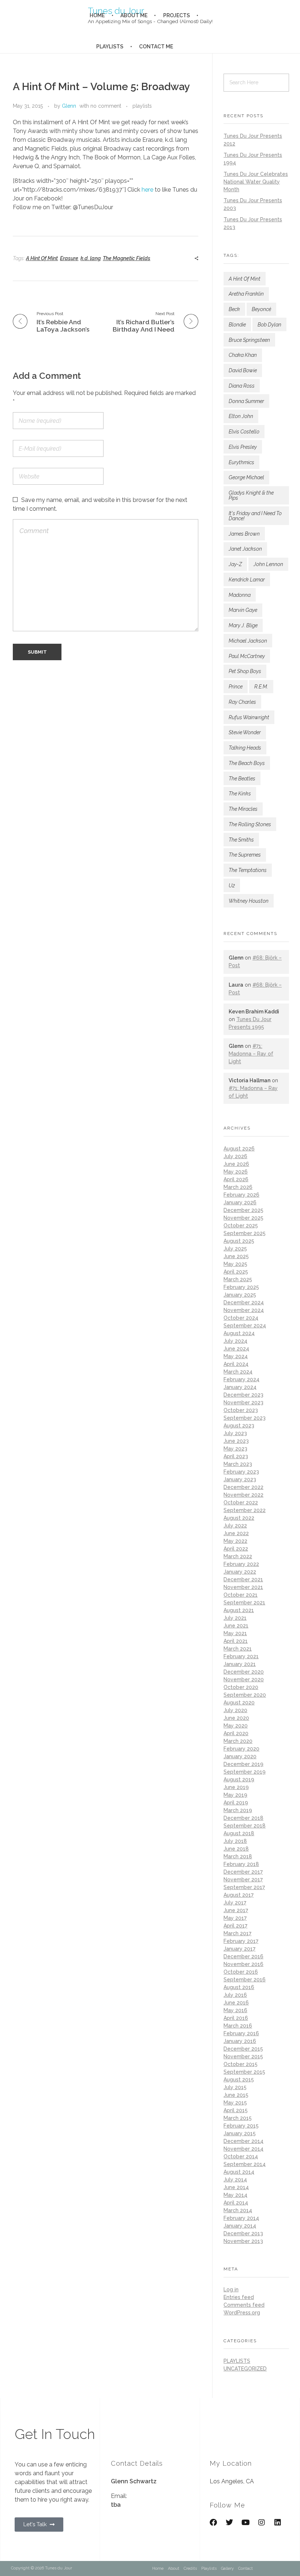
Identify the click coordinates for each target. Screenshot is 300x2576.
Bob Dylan (269, 325)
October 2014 (241, 2156)
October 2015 (241, 2064)
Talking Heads (245, 748)
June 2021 (236, 1626)
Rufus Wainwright (249, 717)
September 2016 (245, 1980)
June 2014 (236, 2187)
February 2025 (241, 1287)
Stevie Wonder (245, 732)
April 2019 (236, 1803)
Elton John (241, 416)
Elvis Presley (243, 447)
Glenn (69, 106)
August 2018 (239, 1833)
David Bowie (243, 370)
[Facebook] (213, 2523)
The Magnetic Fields (127, 258)
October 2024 (241, 1318)
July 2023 (235, 1433)
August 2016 (239, 1987)
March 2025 (238, 1279)
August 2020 (239, 1703)
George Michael (246, 477)
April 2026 (236, 1179)
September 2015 (244, 2072)
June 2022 (236, 1533)
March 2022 (238, 1556)
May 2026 (236, 1172)
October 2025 (241, 1226)
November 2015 (243, 2056)
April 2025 (236, 1272)
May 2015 (235, 2103)
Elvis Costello (244, 432)
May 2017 (235, 1918)
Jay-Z (235, 564)
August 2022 (239, 1518)
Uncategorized (245, 2369)
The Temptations (248, 870)
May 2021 (235, 1633)
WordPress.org (242, 2313)
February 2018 (241, 1864)
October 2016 (241, 1972)
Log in (231, 2289)
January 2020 (240, 1756)
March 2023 (238, 1464)
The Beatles (242, 779)
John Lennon (268, 564)
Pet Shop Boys (245, 671)
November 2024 (244, 1310)
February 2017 (241, 1941)
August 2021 (239, 1610)
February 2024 (241, 1379)
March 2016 (238, 2026)
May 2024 (236, 1356)
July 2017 (235, 1903)
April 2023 (236, 1456)
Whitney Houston (249, 901)
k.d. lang (91, 258)
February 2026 (241, 1195)
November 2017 (243, 1880)
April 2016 (236, 2018)
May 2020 (236, 1726)
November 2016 (243, 1964)
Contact (245, 2568)
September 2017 (244, 1887)
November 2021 (243, 1587)
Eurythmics (241, 462)
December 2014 (243, 2141)
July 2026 (235, 1156)
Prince (236, 687)
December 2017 (243, 1872)
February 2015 (241, 2126)
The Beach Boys (247, 763)
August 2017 (239, 1895)
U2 (232, 886)
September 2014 (245, 2164)
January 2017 (239, 1949)
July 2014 (235, 2180)
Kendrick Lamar (247, 580)
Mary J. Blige (243, 625)
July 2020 (235, 1710)
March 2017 (237, 1933)
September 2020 (245, 1695)
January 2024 (240, 1387)
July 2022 (235, 1526)
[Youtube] (245, 2523)
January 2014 (240, 2226)
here (147, 190)
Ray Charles (242, 702)
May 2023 (235, 1449)
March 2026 (238, 1187)
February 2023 (241, 1472)
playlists (142, 106)
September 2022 (245, 1510)
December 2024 (244, 1302)
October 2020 (241, 1687)
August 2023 (239, 1426)
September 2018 (245, 1826)
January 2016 (240, 2041)
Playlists (209, 2568)
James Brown (244, 534)
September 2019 (245, 1772)
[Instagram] (262, 2523)
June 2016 (236, 2003)
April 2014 (236, 2203)
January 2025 (240, 1295)
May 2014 (235, 2195)
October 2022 (241, 1503)
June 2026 (236, 1164)
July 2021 (235, 1618)
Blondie (237, 325)
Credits (190, 2568)
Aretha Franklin (246, 294)
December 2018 (243, 1818)
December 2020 (244, 1672)
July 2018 (235, 1841)
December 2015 (243, 2049)
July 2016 (235, 1995)
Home (158, 2568)
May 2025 (235, 1264)
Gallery (227, 2568)
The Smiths (241, 840)
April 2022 (236, 1549)
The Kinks (240, 794)
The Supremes (245, 855)
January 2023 (240, 1479)
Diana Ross (242, 386)
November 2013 (243, 2241)
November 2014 (243, 2149)
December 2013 (243, 2233)
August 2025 (239, 1241)
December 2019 (243, 1764)
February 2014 (241, 2218)
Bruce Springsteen (249, 340)
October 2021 (241, 1595)
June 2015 (236, 2095)
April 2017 (235, 1926)
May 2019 (235, 1795)
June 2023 (236, 1441)
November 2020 (244, 1679)
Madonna (240, 595)
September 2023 (245, 1418)
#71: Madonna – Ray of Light (251, 1054)
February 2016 (241, 2033)
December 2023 (243, 1395)
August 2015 (239, 2080)
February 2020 (241, 1749)
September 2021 (244, 1603)
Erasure (69, 258)
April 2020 (236, 1733)
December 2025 (243, 1210)
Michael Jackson (248, 641)
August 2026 (239, 1149)
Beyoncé (261, 309)
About (174, 2568)
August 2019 (239, 1779)
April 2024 (236, 1364)
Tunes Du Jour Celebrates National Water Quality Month (256, 182)
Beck (234, 309)
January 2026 (240, 1202)
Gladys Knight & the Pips (251, 495)
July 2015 (235, 2087)
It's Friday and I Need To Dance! (255, 516)
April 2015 (236, 2110)
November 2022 (243, 1495)
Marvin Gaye (243, 610)
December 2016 (243, 1956)
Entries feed (239, 2297)
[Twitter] (229, 2523)
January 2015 (240, 2133)
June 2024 (236, 1349)
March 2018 (238, 1856)
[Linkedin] (278, 2523)
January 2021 (240, 1664)
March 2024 (238, 1372)
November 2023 (243, 1402)
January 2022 (240, 1572)
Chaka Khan (243, 355)
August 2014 (239, 2172)
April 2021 (236, 1641)
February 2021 (241, 1656)
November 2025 (243, 1218)
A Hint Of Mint (42, 258)
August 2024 (239, 1333)
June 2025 (236, 1256)
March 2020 (238, 1741)
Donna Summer (246, 401)
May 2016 (235, 2010)
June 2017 (236, 1910)
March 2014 (238, 2210)
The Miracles (243, 809)
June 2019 (236, 1787)
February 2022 (241, 1564)
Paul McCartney (247, 656)
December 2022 (243, 1487)
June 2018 (236, 1849)
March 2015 (238, 2118)
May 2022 (235, 1541)
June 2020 (236, 1718)
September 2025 (245, 1233)
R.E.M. (261, 687)
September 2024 (245, 1326)
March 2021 (238, 1649)
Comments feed (244, 2305)
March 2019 (238, 1810)
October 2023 (241, 1410)
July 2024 (235, 1341)
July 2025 (235, 1249)
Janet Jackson (245, 549)
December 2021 (243, 1579)
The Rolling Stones (250, 824)
